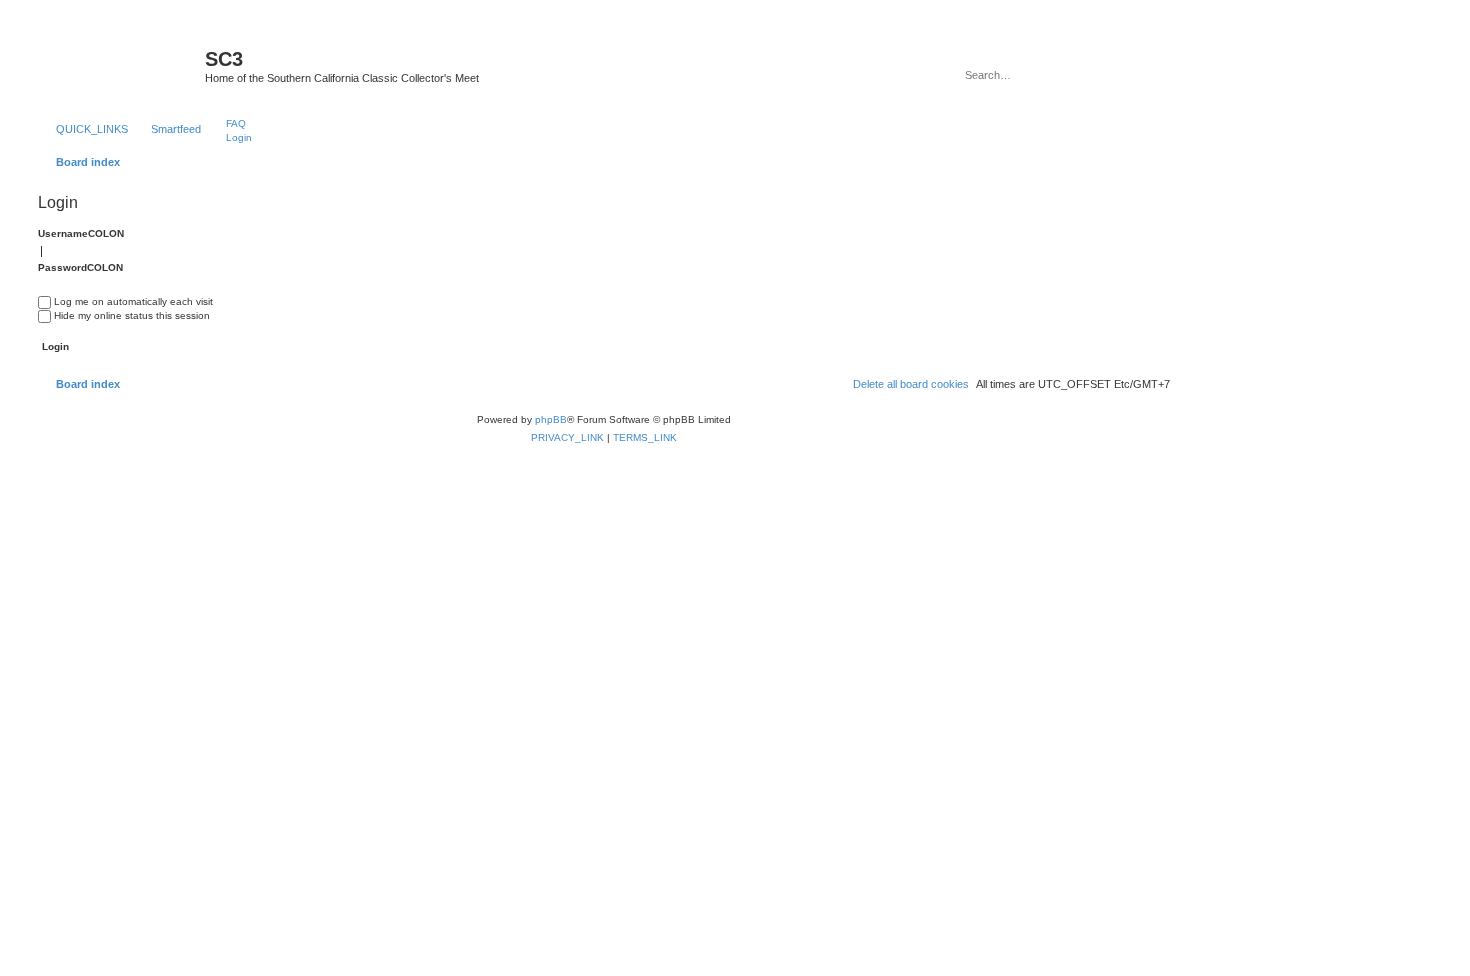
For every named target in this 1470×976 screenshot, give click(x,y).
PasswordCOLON (80, 267)
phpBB (551, 419)
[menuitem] (227, 123)
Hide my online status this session (132, 315)
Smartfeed (176, 129)
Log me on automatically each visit (133, 301)
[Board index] (119, 65)
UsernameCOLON (81, 233)
